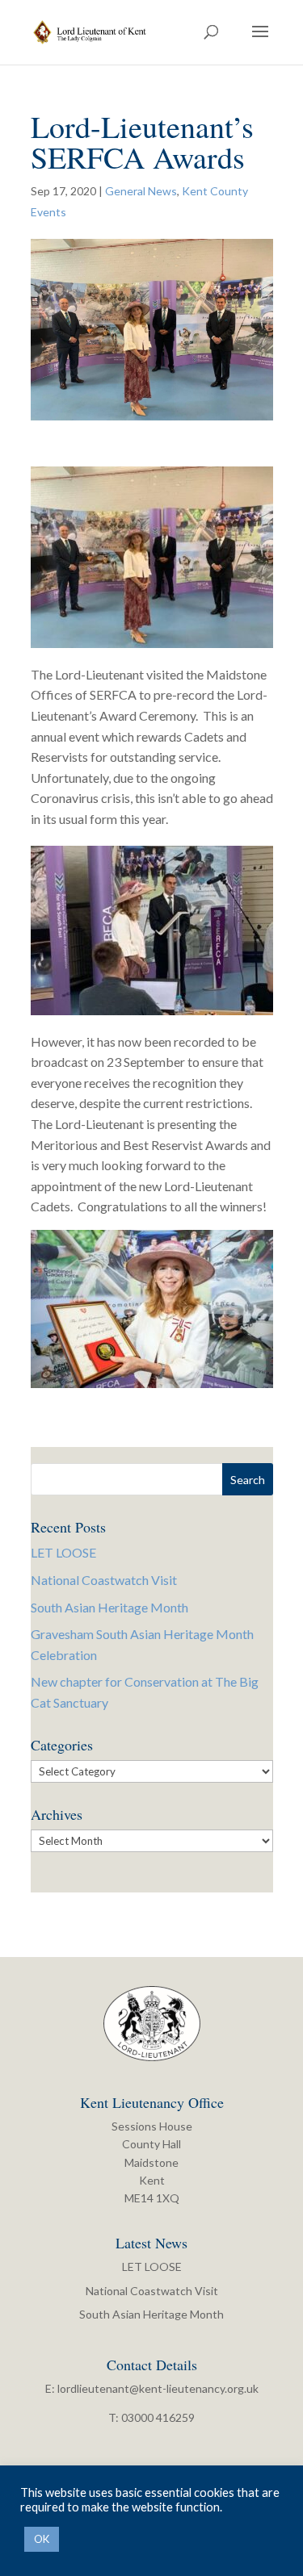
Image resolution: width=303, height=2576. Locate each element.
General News (141, 191)
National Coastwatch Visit (104, 1580)
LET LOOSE (63, 1552)
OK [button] (42, 2539)
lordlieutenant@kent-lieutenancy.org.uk (158, 2388)
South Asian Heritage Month (109, 1607)
